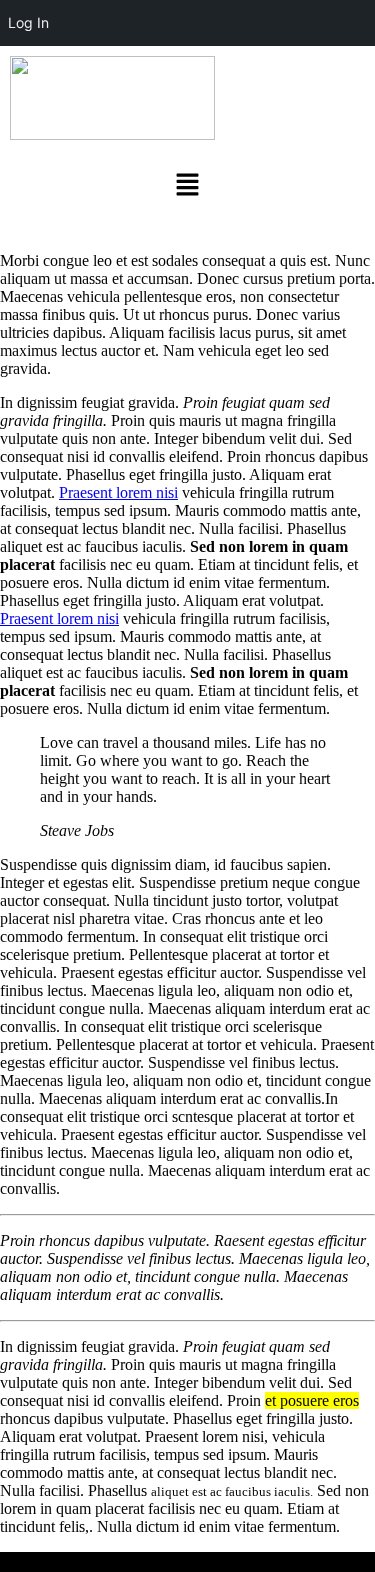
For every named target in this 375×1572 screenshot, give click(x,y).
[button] (187, 186)
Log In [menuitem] (28, 22)
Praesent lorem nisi (118, 492)
